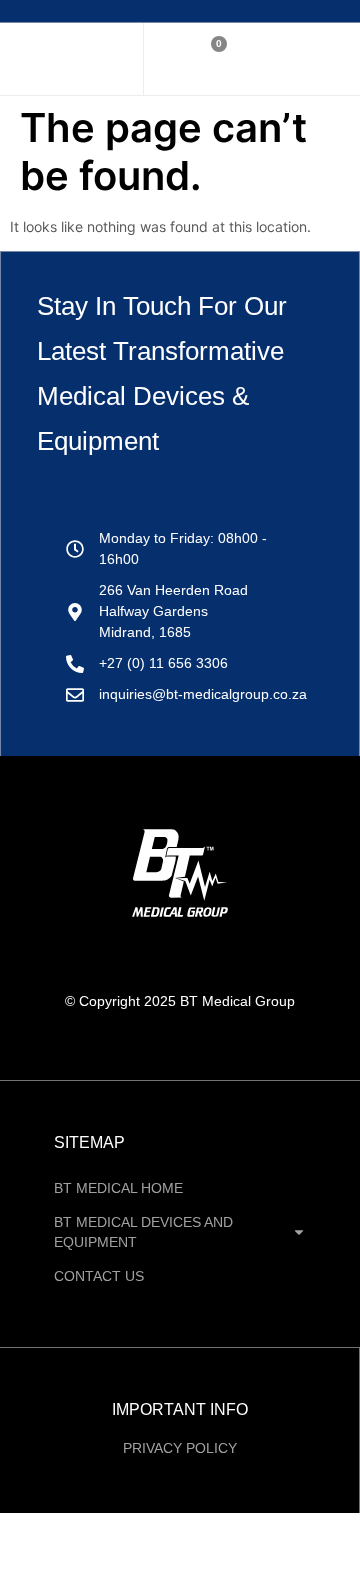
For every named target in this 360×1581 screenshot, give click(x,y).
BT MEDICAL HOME (118, 1188)
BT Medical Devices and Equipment (143, 1232)
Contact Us (99, 1276)
